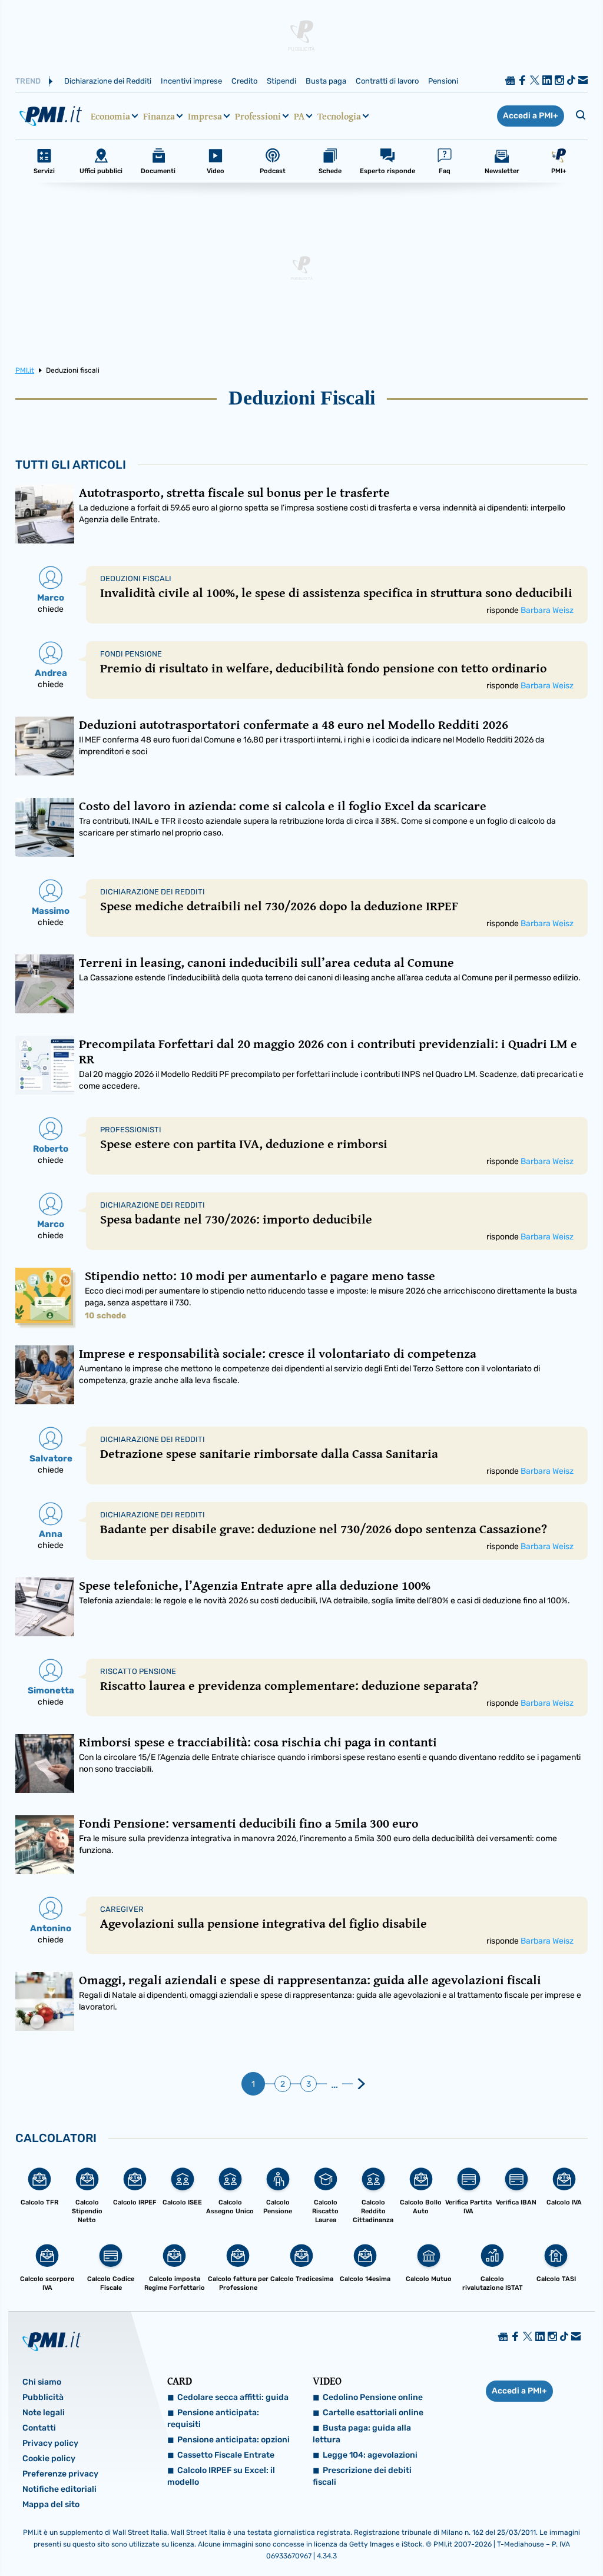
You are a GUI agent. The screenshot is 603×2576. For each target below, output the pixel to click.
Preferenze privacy (60, 2474)
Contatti (39, 2428)
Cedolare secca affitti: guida (233, 2397)
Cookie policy (49, 2459)
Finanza (159, 116)
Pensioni (443, 81)
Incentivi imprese (191, 81)
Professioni (258, 116)
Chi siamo (42, 2382)
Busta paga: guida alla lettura (362, 2434)
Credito (244, 81)
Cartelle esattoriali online (373, 2413)
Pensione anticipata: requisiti (213, 2418)
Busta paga (326, 81)
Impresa (205, 116)
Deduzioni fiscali (136, 578)
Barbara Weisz (547, 610)
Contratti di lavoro (387, 81)
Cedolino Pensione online (373, 2397)
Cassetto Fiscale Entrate (226, 2455)
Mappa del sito (51, 2504)
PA (299, 116)
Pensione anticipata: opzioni (233, 2440)
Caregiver (122, 1909)
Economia (110, 116)
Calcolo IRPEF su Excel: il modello (221, 2476)
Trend (28, 81)
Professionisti (131, 1130)
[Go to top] (513, 2537)
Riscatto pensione (138, 1671)
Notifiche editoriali (59, 2489)
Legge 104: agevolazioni (370, 2455)
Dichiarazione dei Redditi (108, 81)
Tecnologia (339, 116)
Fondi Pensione (131, 654)
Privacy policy (50, 2443)
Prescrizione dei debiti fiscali (362, 2476)
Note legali (44, 2413)
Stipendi (281, 81)
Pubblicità (43, 2397)
